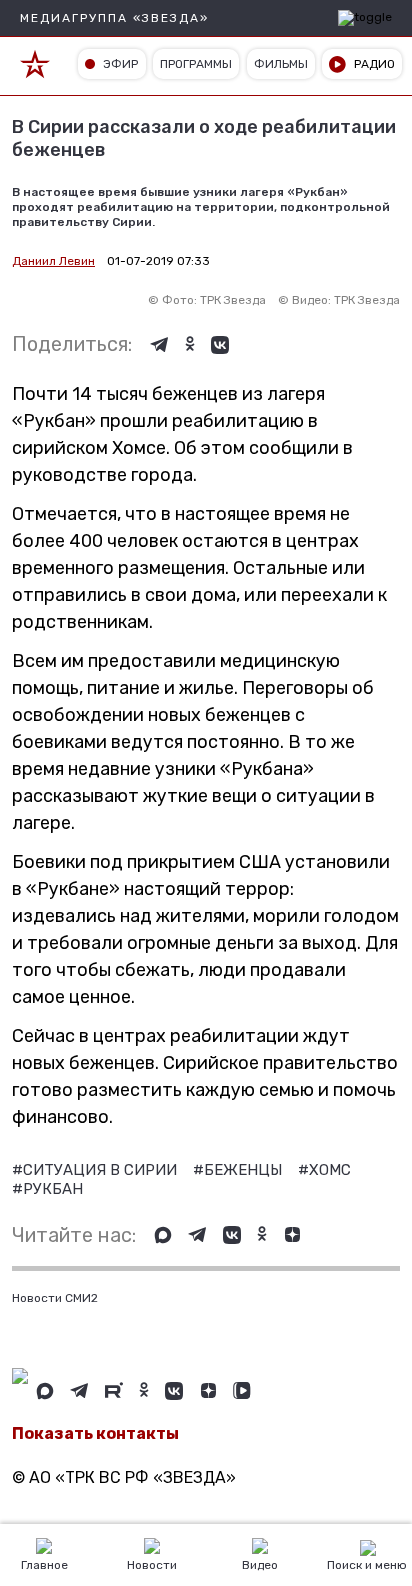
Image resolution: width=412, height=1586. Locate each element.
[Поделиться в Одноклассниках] (190, 345)
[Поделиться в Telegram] (159, 345)
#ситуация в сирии (96, 1170)
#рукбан (47, 1189)
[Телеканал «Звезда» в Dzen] (292, 1235)
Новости (152, 1565)
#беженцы (239, 1170)
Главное (44, 1565)
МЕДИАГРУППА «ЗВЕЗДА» (114, 18)
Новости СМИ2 (55, 1298)
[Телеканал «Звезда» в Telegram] (197, 1235)
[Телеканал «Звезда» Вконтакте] (232, 1235)
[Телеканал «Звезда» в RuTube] (114, 1391)
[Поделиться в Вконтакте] (220, 345)
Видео (260, 1565)
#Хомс (324, 1170)
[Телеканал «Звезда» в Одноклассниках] (262, 1235)
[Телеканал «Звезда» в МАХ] (163, 1235)
